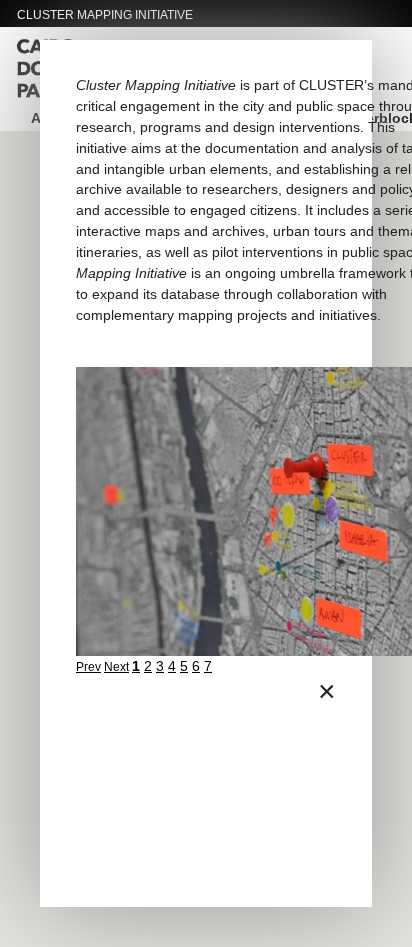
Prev (88, 667)
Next (116, 667)
